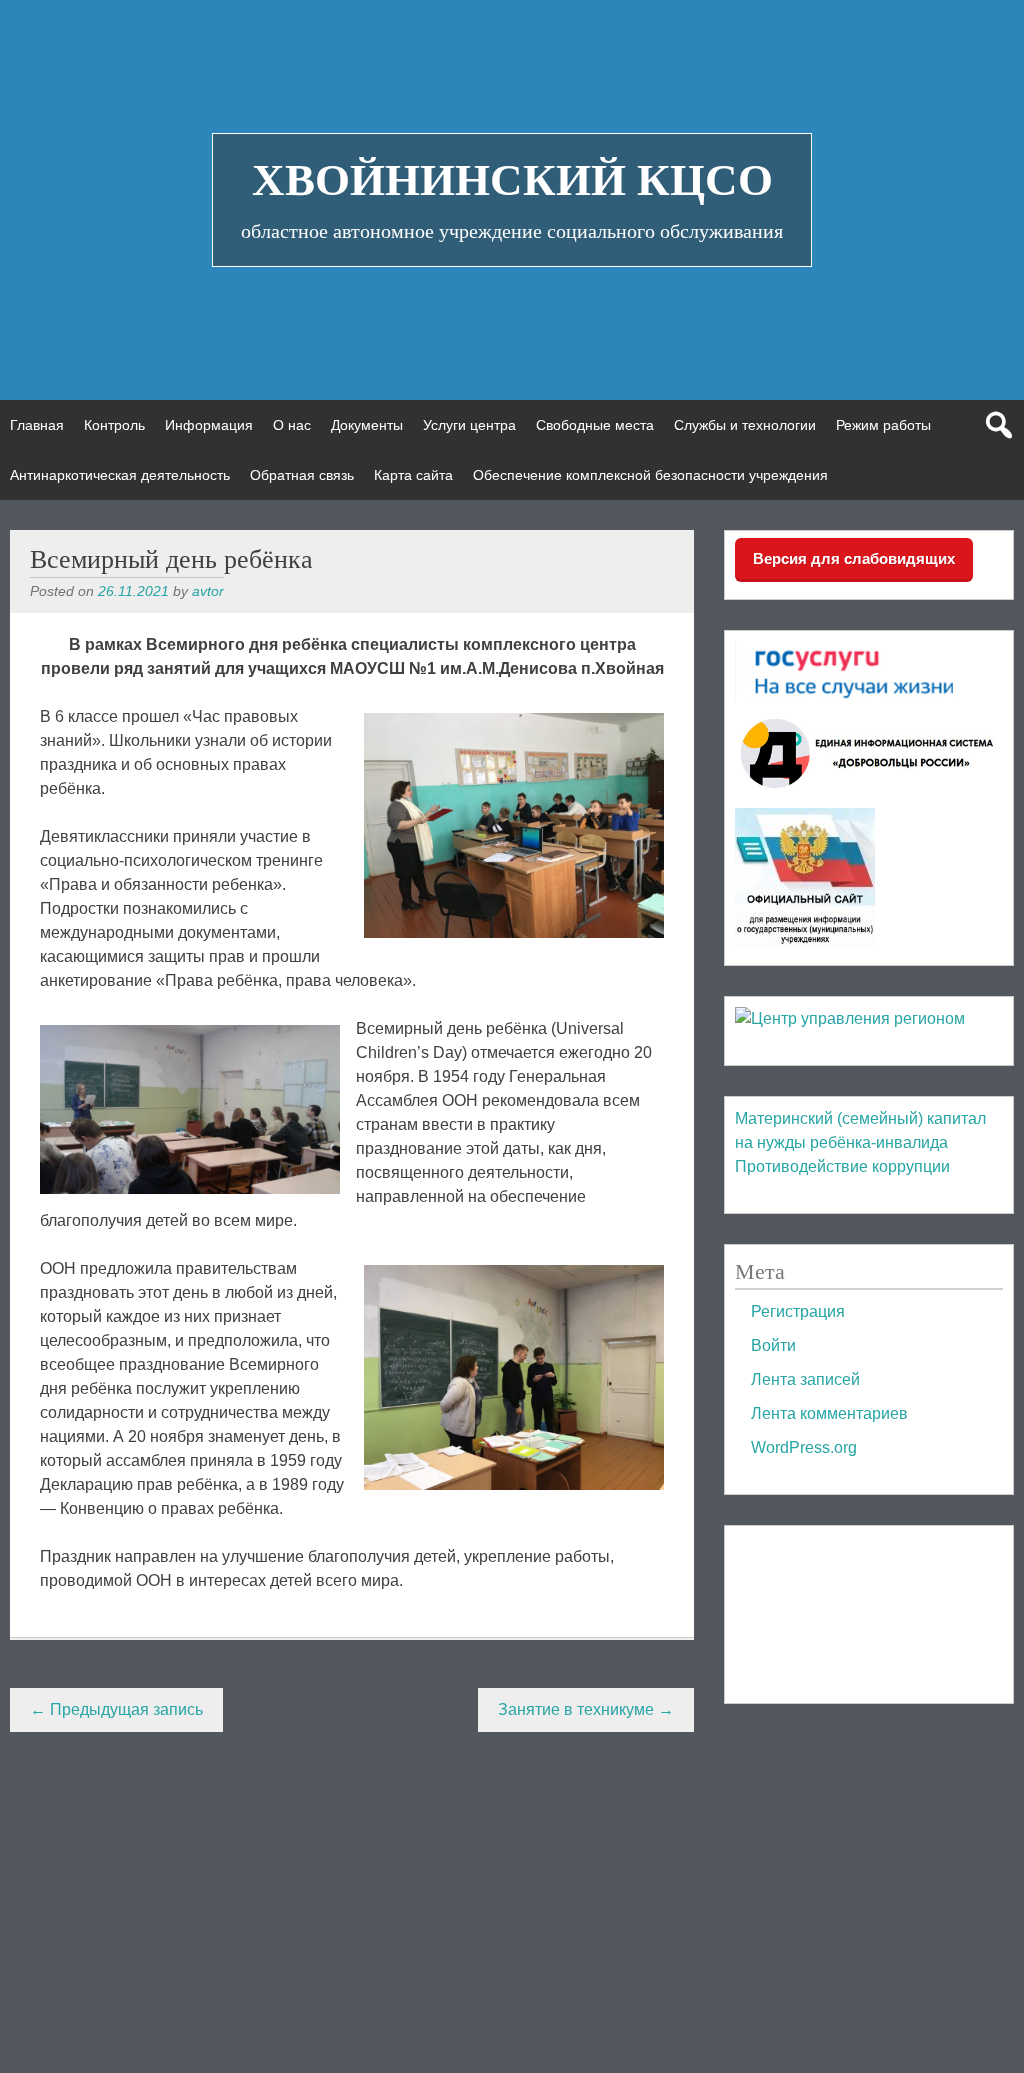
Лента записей (805, 1379)
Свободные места (595, 425)
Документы (367, 425)
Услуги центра (469, 425)
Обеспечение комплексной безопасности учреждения (650, 475)
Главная (37, 425)
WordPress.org (804, 1447)
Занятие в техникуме (586, 1709)
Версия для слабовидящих (854, 558)
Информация (209, 425)
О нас (292, 425)
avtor (208, 591)
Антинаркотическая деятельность (120, 475)
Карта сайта (413, 475)
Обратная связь (302, 475)
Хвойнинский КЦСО (512, 180)
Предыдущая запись (116, 1709)
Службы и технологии (745, 425)
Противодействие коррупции (842, 1166)
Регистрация (798, 1311)
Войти (773, 1345)
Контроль (114, 425)
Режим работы (883, 425)
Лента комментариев (829, 1413)
